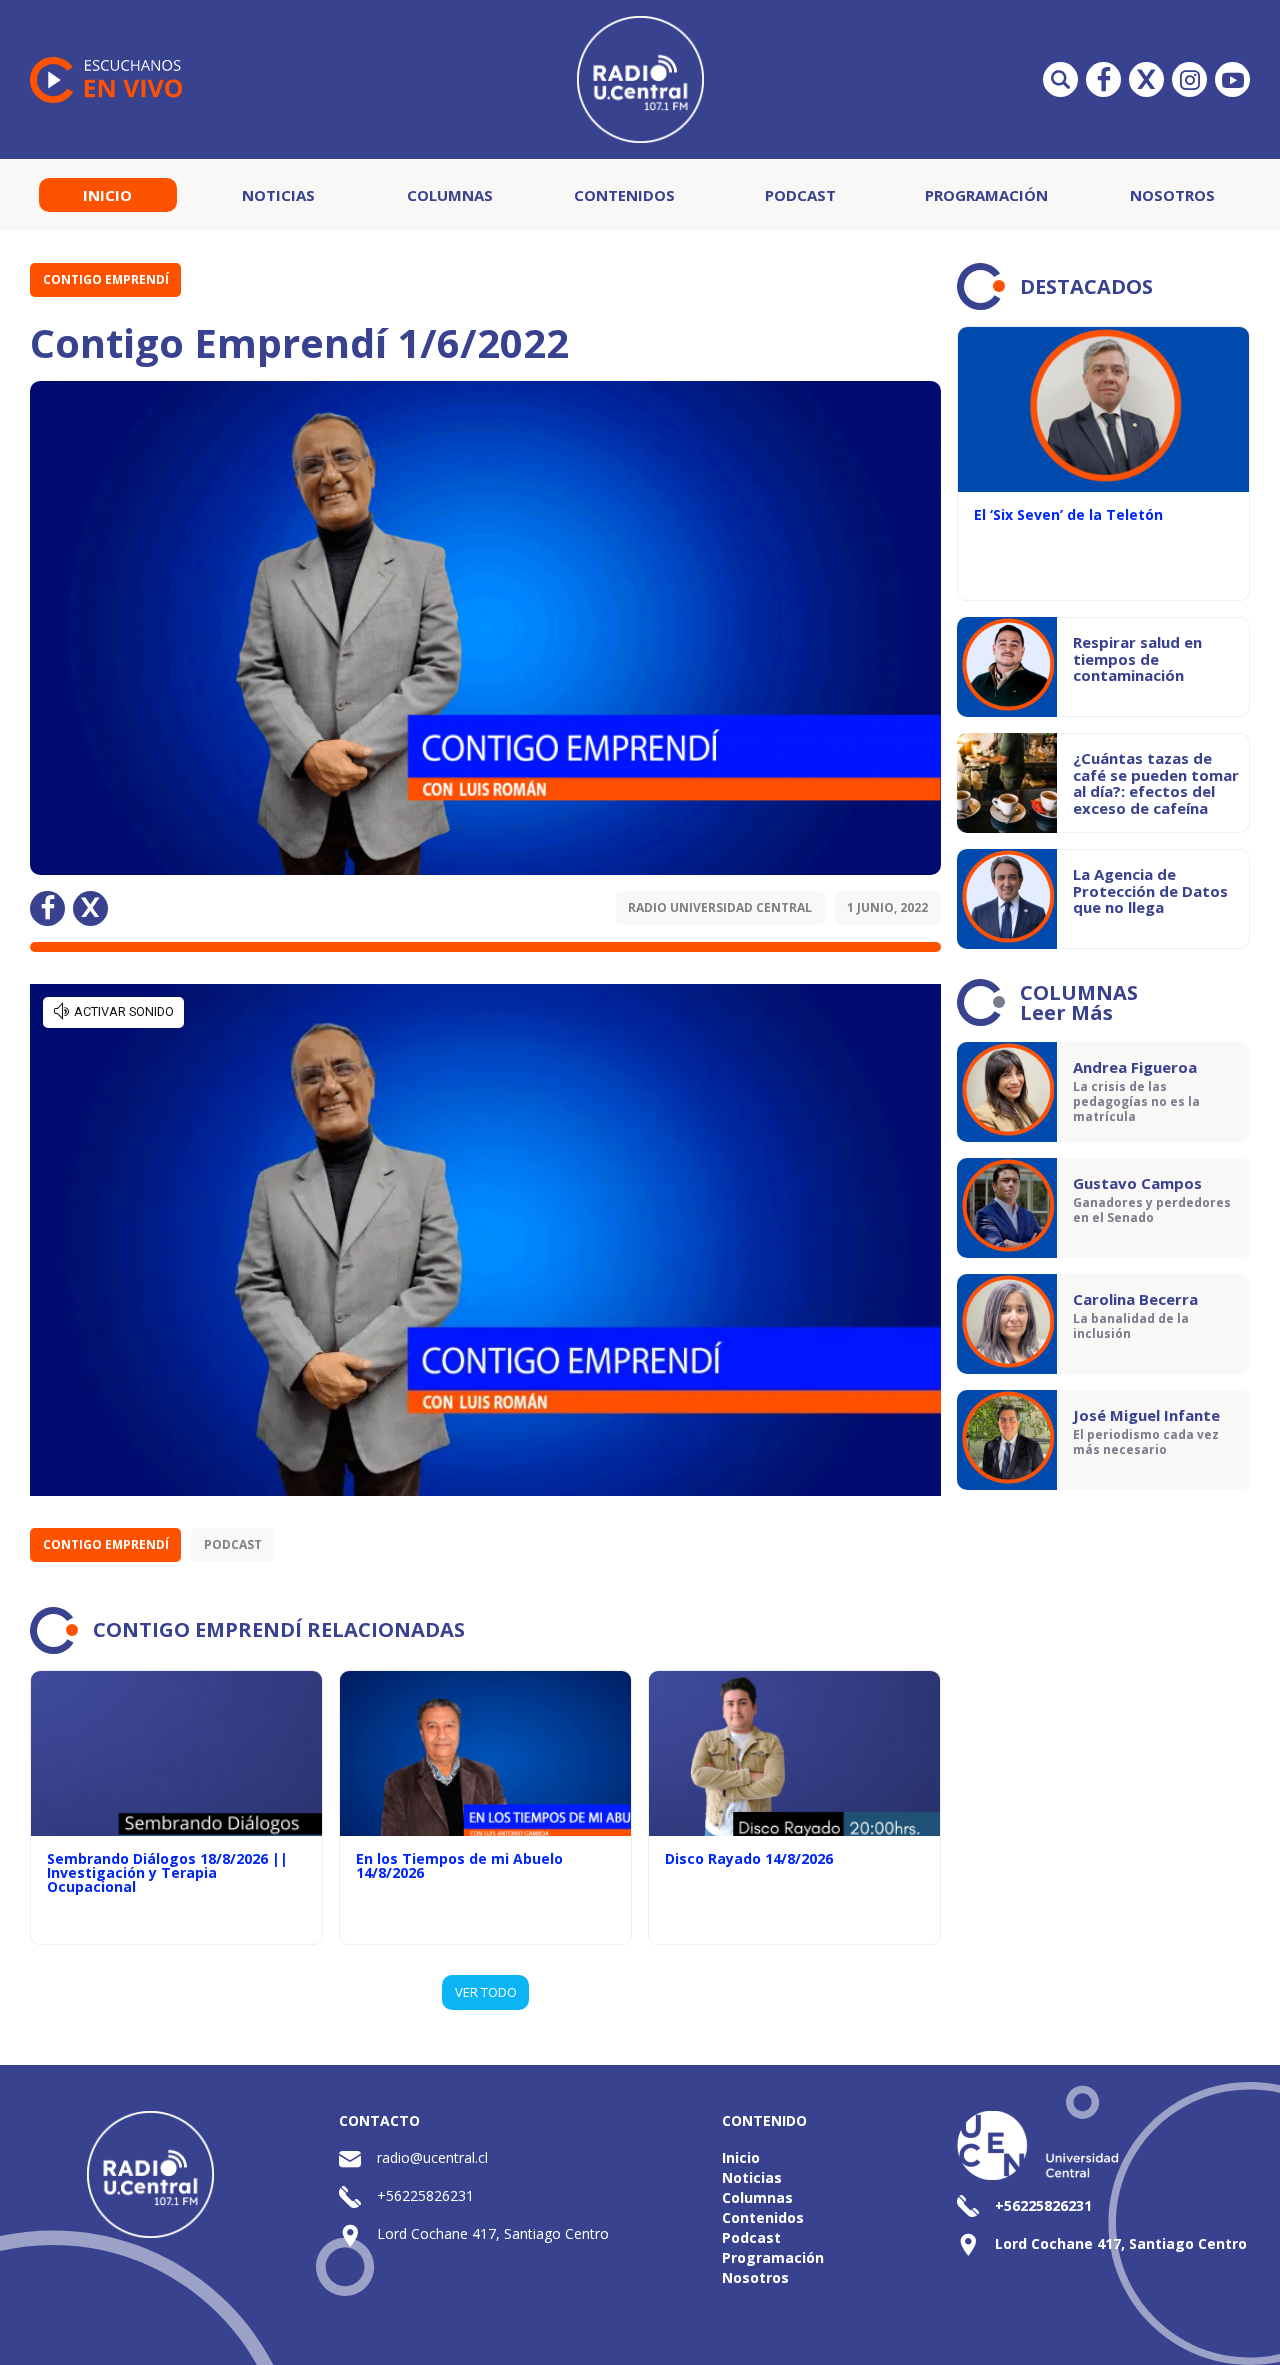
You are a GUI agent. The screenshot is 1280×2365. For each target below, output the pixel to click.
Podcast (800, 195)
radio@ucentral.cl (432, 2157)
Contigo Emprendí (106, 279)
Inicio (107, 195)
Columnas (450, 195)
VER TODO (486, 1992)
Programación (986, 195)
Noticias (278, 195)
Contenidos (624, 195)
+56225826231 (425, 2195)
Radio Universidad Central (720, 907)
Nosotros (1172, 195)
